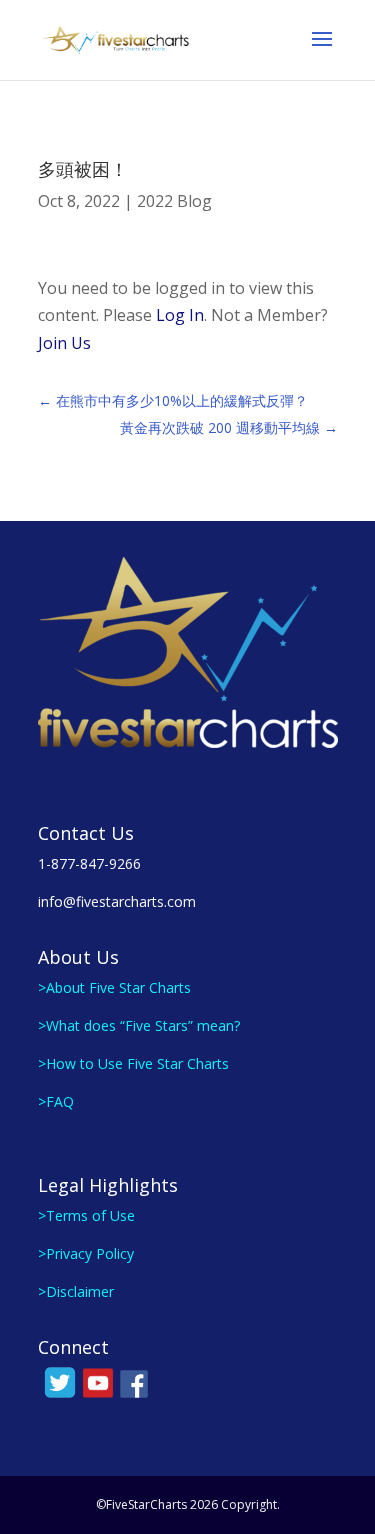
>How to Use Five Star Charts (133, 1063)
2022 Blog (174, 201)
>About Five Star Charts (114, 987)
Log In (180, 315)
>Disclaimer (76, 1291)
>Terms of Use (86, 1215)
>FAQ (56, 1101)
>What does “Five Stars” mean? (139, 1025)
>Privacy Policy (86, 1253)
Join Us (64, 343)
